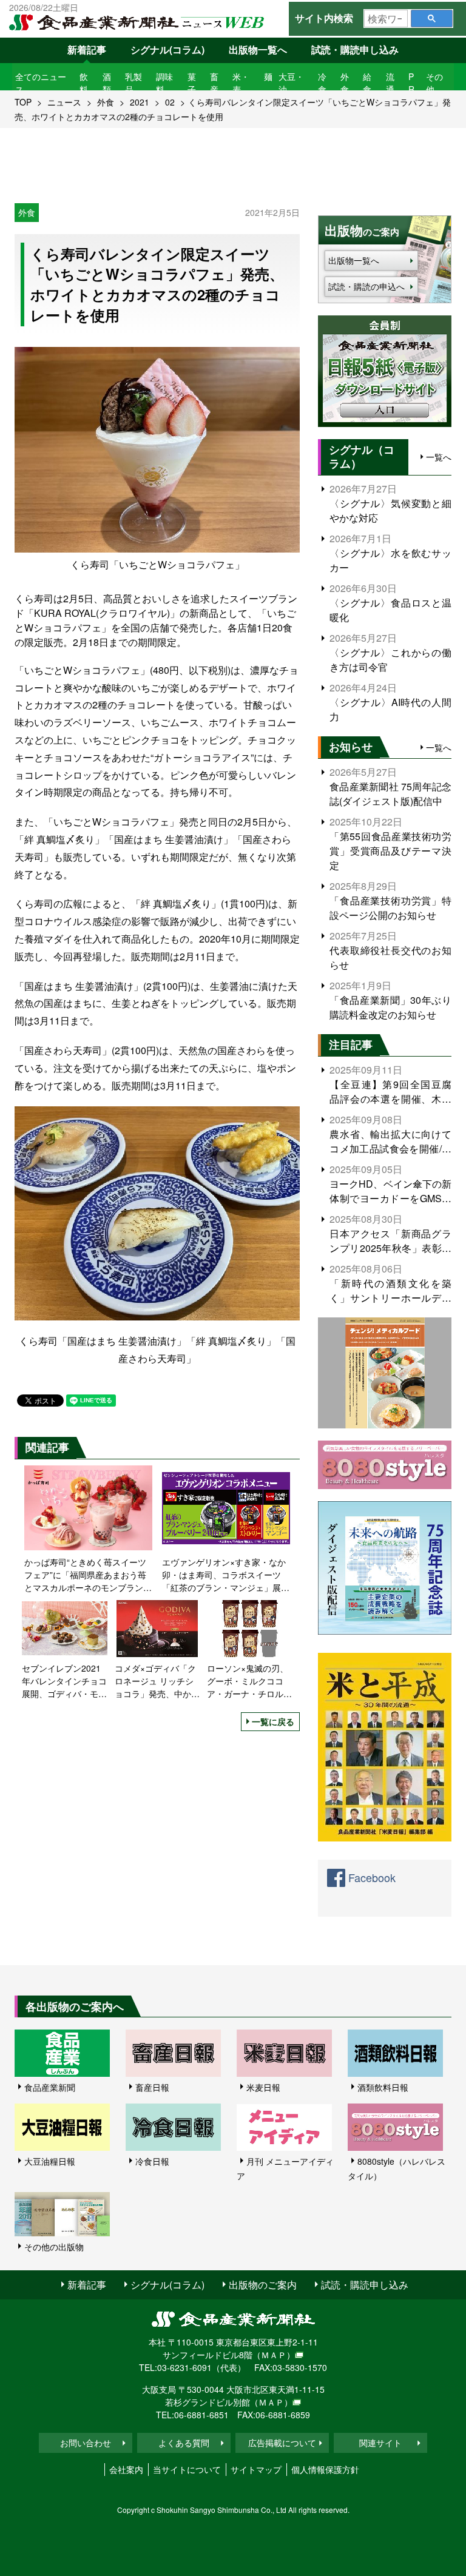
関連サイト (380, 2443)
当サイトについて (187, 2469)
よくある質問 (184, 2443)
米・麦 (241, 83)
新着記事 (87, 49)
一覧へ (439, 457)
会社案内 (126, 2469)
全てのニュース (41, 83)
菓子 (192, 83)
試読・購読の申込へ (366, 286)
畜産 (214, 83)
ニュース (64, 102)
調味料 (164, 83)
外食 (345, 83)
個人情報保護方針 (325, 2469)
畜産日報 (152, 2087)
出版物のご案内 (263, 2285)
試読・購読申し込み (355, 49)
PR (411, 83)
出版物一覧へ (258, 49)
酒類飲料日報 (383, 2087)
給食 (367, 83)
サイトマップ (256, 2469)
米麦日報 (263, 2087)
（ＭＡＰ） (274, 2355)
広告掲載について (282, 2443)
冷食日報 (152, 2161)
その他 (434, 83)
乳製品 (133, 83)
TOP (23, 102)
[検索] (432, 18)
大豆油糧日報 (50, 2161)
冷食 (322, 83)
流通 (390, 83)
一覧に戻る (273, 1721)
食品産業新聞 (50, 2087)
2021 (140, 102)
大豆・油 (291, 83)
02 (170, 102)
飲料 (84, 83)
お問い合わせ (86, 2443)
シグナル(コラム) (167, 49)
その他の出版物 (54, 2247)
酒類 (107, 83)
